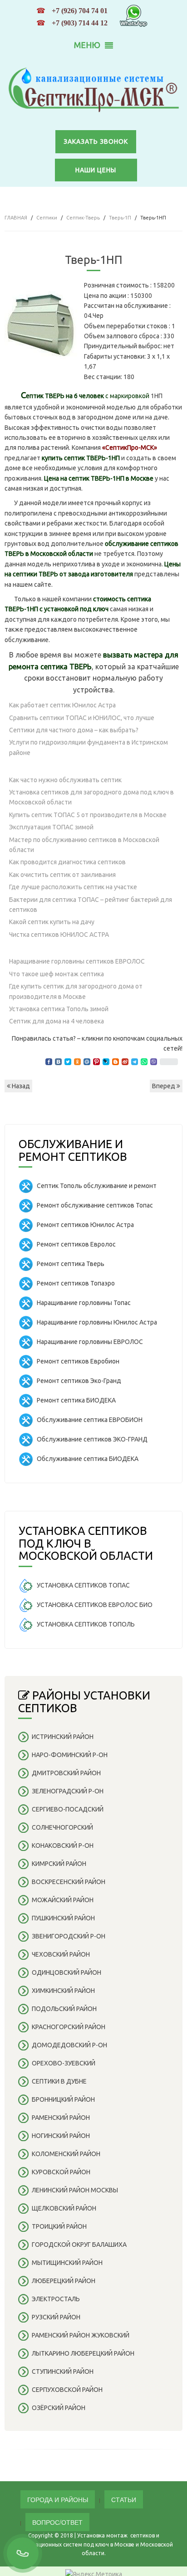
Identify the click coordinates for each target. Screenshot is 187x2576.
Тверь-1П (120, 218)
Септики (47, 218)
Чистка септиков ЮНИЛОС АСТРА (59, 935)
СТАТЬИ (124, 2499)
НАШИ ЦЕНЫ (96, 170)
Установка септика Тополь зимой (59, 1009)
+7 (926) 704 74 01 (80, 11)
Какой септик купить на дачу (52, 922)
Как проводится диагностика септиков (67, 862)
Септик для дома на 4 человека (57, 1021)
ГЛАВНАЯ (16, 218)
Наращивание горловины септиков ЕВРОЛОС (77, 961)
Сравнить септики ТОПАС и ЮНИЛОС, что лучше (82, 718)
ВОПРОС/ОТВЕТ (57, 2522)
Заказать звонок (96, 141)
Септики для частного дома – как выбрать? (74, 730)
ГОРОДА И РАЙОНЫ (58, 2499)
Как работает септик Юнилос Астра (62, 705)
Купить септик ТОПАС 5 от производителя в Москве (88, 815)
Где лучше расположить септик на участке (73, 887)
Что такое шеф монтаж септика (57, 974)
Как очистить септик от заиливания (62, 875)
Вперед (164, 1086)
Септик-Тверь (83, 218)
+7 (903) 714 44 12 (80, 23)
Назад (20, 1086)
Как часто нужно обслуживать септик (65, 780)
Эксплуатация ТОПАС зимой (51, 827)
